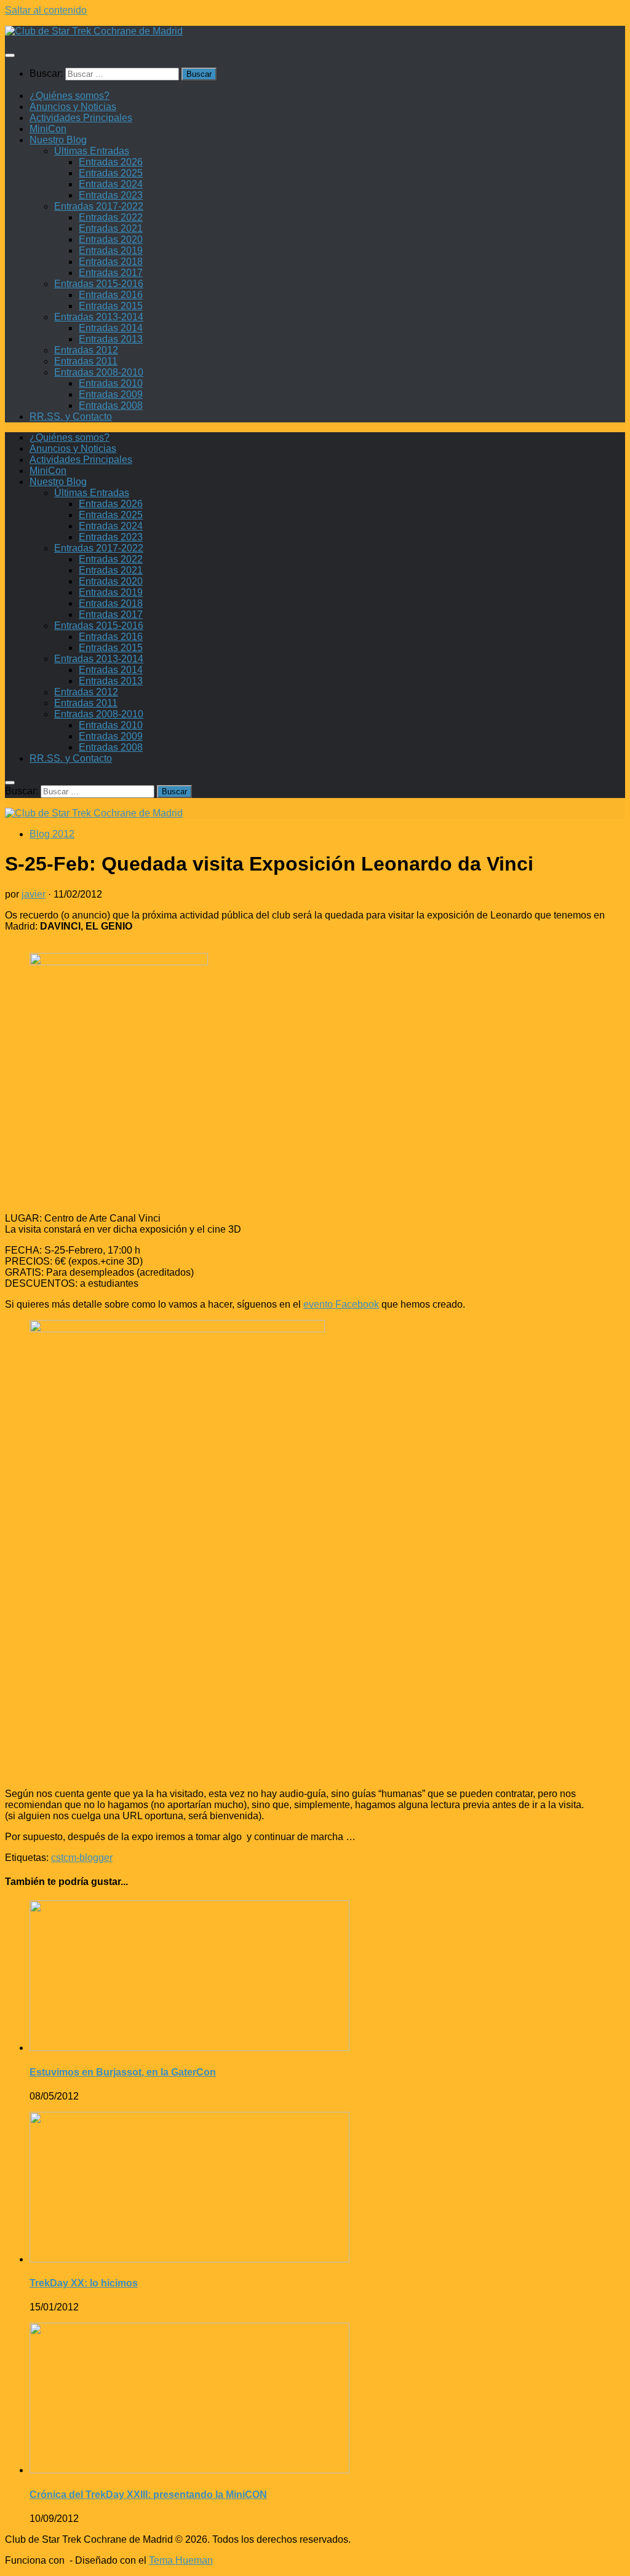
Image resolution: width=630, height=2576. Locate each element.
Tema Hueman (181, 2560)
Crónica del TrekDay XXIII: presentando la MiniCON (148, 2495)
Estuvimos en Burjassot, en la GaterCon (123, 2072)
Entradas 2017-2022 (99, 206)
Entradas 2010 (111, 383)
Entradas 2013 (111, 339)
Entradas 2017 (111, 273)
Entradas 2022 (111, 217)
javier (34, 894)
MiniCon (48, 129)
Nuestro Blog (58, 140)
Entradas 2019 (111, 251)
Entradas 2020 (111, 239)
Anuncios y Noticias (73, 107)
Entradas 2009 (111, 394)
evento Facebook (341, 1304)
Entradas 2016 (111, 295)
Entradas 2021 (111, 228)
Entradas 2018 (111, 262)
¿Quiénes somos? (70, 96)
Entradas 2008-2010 (99, 372)
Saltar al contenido (46, 10)
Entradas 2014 (111, 328)
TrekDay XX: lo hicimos (84, 2283)
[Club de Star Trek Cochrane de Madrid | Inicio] (94, 31)
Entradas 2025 (111, 173)
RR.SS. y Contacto (71, 417)
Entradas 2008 (111, 405)
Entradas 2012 (86, 350)
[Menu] (10, 55)
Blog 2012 (52, 834)
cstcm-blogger (82, 1858)
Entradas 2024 (111, 184)
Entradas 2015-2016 (99, 284)
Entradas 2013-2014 (99, 317)
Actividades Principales (81, 118)
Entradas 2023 (111, 195)
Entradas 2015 (111, 306)
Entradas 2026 (111, 162)
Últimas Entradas (92, 151)
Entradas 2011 (86, 361)
